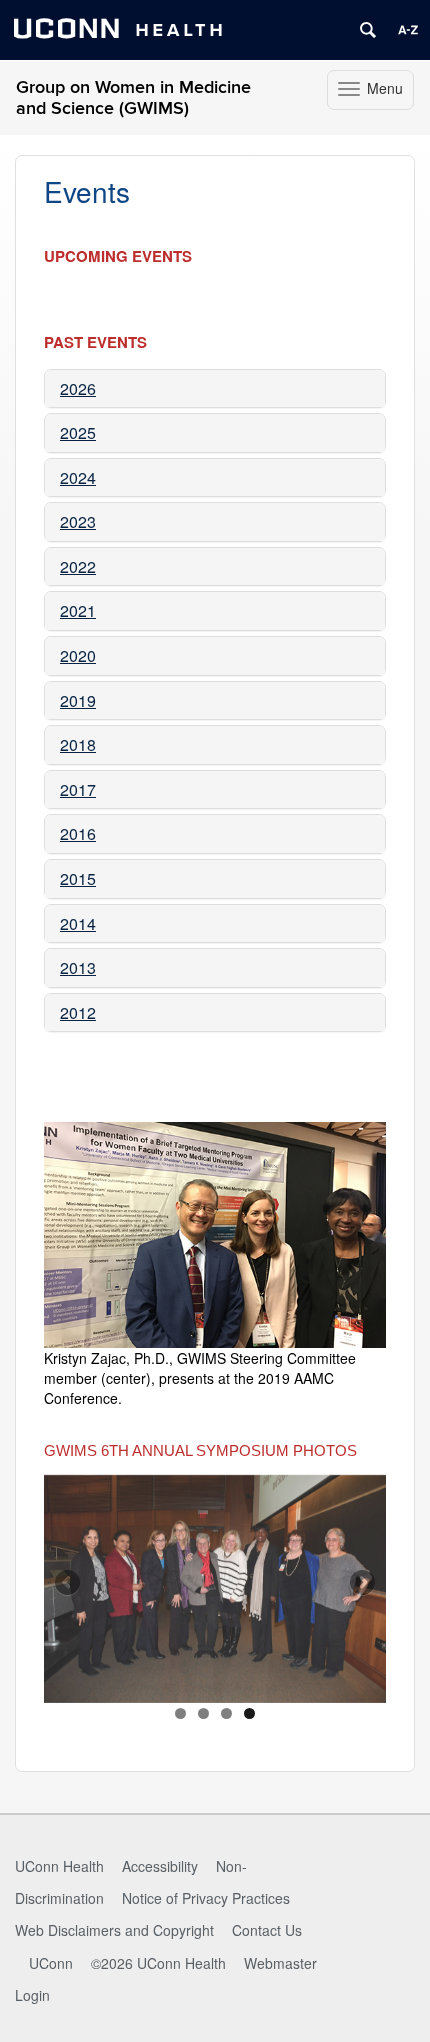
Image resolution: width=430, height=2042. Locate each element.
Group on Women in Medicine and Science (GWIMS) (133, 98)
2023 (78, 521)
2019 (78, 700)
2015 (78, 878)
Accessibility (160, 1866)
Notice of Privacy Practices (206, 1898)
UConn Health (59, 1866)
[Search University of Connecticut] (368, 30)
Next (361, 1584)
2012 (78, 1012)
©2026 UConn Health (158, 1963)
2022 (78, 566)
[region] (215, 1589)
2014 (78, 923)
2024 (78, 477)
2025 (78, 432)
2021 (78, 610)
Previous (69, 1584)
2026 (78, 388)
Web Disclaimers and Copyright (114, 1930)
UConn (51, 1963)
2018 (78, 744)
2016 (78, 833)
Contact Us (267, 1930)
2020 (78, 655)
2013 (78, 967)
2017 (78, 789)
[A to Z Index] (408, 30)
